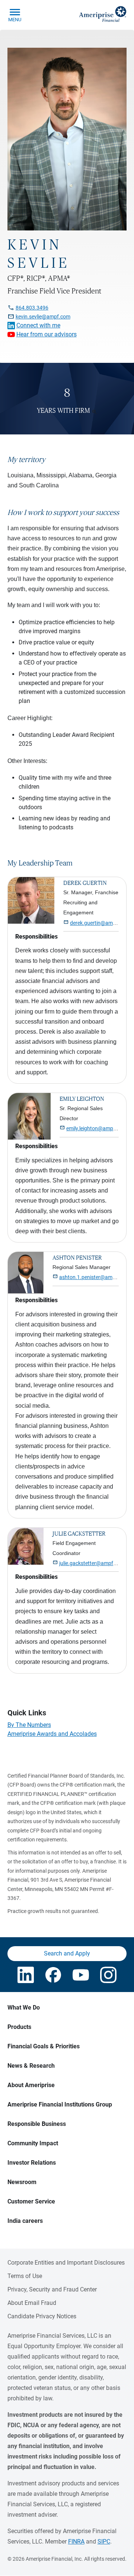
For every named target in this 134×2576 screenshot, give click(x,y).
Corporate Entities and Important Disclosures (66, 2263)
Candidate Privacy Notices (42, 2316)
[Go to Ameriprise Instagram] (108, 1975)
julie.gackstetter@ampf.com (92, 1563)
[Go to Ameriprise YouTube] (81, 1975)
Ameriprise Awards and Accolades (52, 1734)
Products (19, 2027)
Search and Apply (67, 1953)
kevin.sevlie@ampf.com (43, 317)
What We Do (24, 2008)
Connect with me (38, 325)
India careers (25, 2221)
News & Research (31, 2066)
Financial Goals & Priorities (44, 2046)
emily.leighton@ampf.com (96, 1128)
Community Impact (33, 2143)
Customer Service (31, 2201)
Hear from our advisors (47, 334)
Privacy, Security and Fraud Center (52, 2289)
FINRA (76, 2542)
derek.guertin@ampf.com (100, 923)
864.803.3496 (32, 308)
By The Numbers (29, 1725)
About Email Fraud (32, 2303)
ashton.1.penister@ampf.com (94, 1277)
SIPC (104, 2542)
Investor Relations (32, 2163)
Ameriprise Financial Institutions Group (60, 2104)
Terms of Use (25, 2276)
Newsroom (22, 2182)
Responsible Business (37, 2124)
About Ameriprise (31, 2085)
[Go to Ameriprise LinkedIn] (26, 1975)
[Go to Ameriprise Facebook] (53, 1975)
